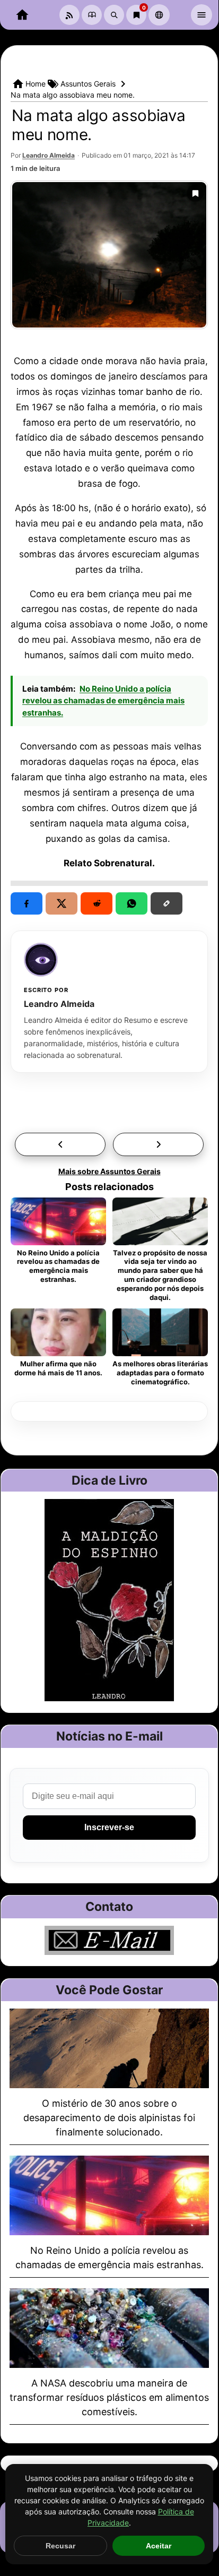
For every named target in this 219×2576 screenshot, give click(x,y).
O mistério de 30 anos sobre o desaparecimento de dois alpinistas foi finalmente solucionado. (109, 2118)
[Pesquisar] (114, 15)
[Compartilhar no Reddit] (97, 903)
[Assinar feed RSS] (69, 15)
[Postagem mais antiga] (60, 1144)
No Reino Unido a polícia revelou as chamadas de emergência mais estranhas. (103, 701)
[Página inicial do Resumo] (22, 15)
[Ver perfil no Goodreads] (92, 15)
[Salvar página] (195, 193)
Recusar (60, 2546)
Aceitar (159, 2546)
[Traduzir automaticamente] (159, 15)
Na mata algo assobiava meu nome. (98, 125)
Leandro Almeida (49, 155)
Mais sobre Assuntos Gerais (109, 1171)
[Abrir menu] (202, 15)
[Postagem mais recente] (158, 1144)
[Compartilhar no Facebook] (27, 903)
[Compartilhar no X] (62, 903)
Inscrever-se (109, 1827)
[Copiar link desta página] (167, 903)
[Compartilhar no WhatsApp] (132, 903)
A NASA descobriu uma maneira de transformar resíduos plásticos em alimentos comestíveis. (109, 2397)
